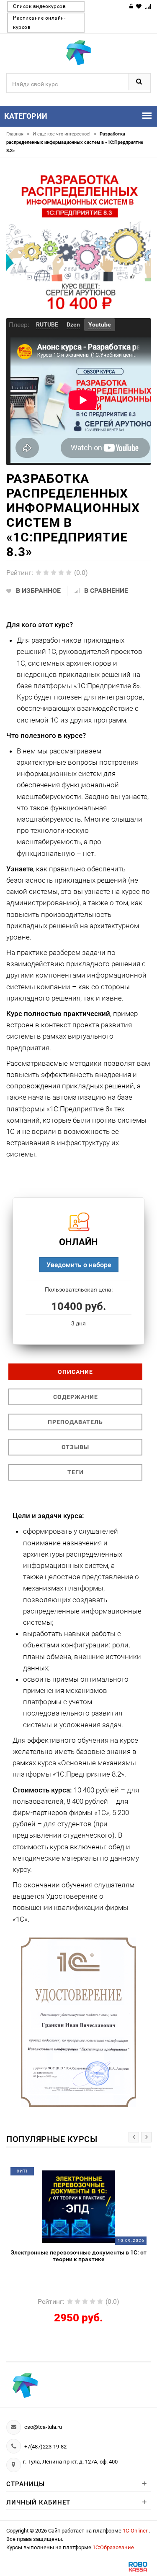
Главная (18, 134)
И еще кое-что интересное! (64, 134)
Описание (75, 1372)
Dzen (73, 324)
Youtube (100, 324)
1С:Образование (113, 2547)
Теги (76, 1472)
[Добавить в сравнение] (93, 2174)
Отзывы (75, 1447)
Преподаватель (75, 1422)
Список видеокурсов (39, 6)
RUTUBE (47, 324)
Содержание (76, 1397)
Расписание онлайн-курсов (39, 23)
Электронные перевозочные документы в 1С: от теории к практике (78, 2256)
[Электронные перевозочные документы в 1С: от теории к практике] (78, 2206)
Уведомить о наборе (79, 1265)
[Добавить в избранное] (59, 2174)
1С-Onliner (136, 2531)
